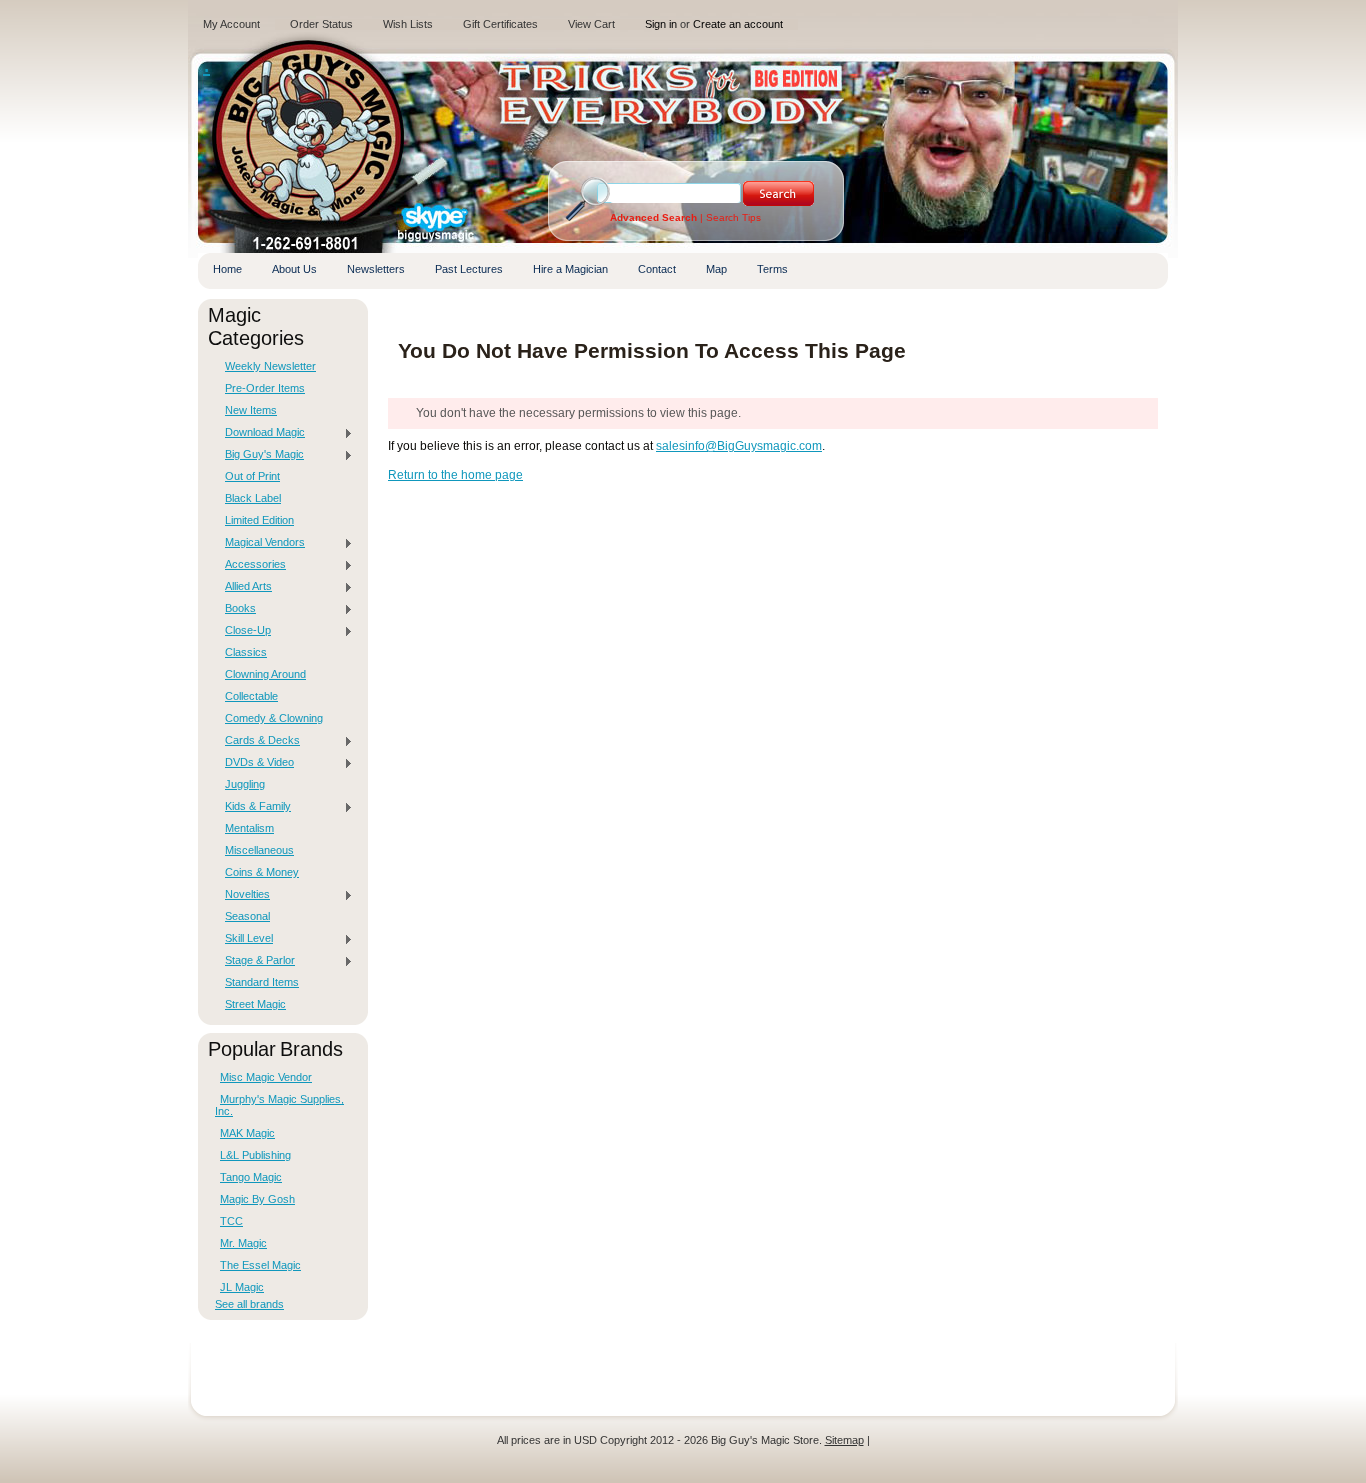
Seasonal (247, 916)
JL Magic (242, 1287)
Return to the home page (455, 475)
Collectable (251, 696)
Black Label (253, 498)
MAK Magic (247, 1133)
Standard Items (262, 982)
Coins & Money (262, 872)
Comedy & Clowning (274, 718)
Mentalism (249, 828)
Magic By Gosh (257, 1199)
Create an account (738, 24)
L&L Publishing (255, 1155)
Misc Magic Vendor (266, 1077)
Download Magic (260, 433)
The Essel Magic (260, 1265)
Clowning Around (265, 674)
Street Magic (255, 1004)
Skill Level (244, 939)
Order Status (321, 24)
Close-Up (243, 631)
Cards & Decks (257, 741)
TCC (231, 1221)
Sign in (661, 24)
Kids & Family (253, 807)
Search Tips (733, 217)
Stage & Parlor (255, 961)
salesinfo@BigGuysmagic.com (739, 446)
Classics (246, 652)
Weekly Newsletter (270, 366)
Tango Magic (251, 1177)
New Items (251, 410)
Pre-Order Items (265, 388)
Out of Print (252, 476)
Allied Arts (243, 587)
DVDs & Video (254, 763)
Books (235, 609)
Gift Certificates (500, 24)
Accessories (250, 565)
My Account (231, 24)
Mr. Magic (243, 1243)
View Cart (591, 24)
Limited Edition (259, 520)
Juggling (245, 784)
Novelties (242, 895)
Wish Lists (408, 24)
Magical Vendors (260, 543)
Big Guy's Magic (259, 455)
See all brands (249, 1304)
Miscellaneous (259, 850)
